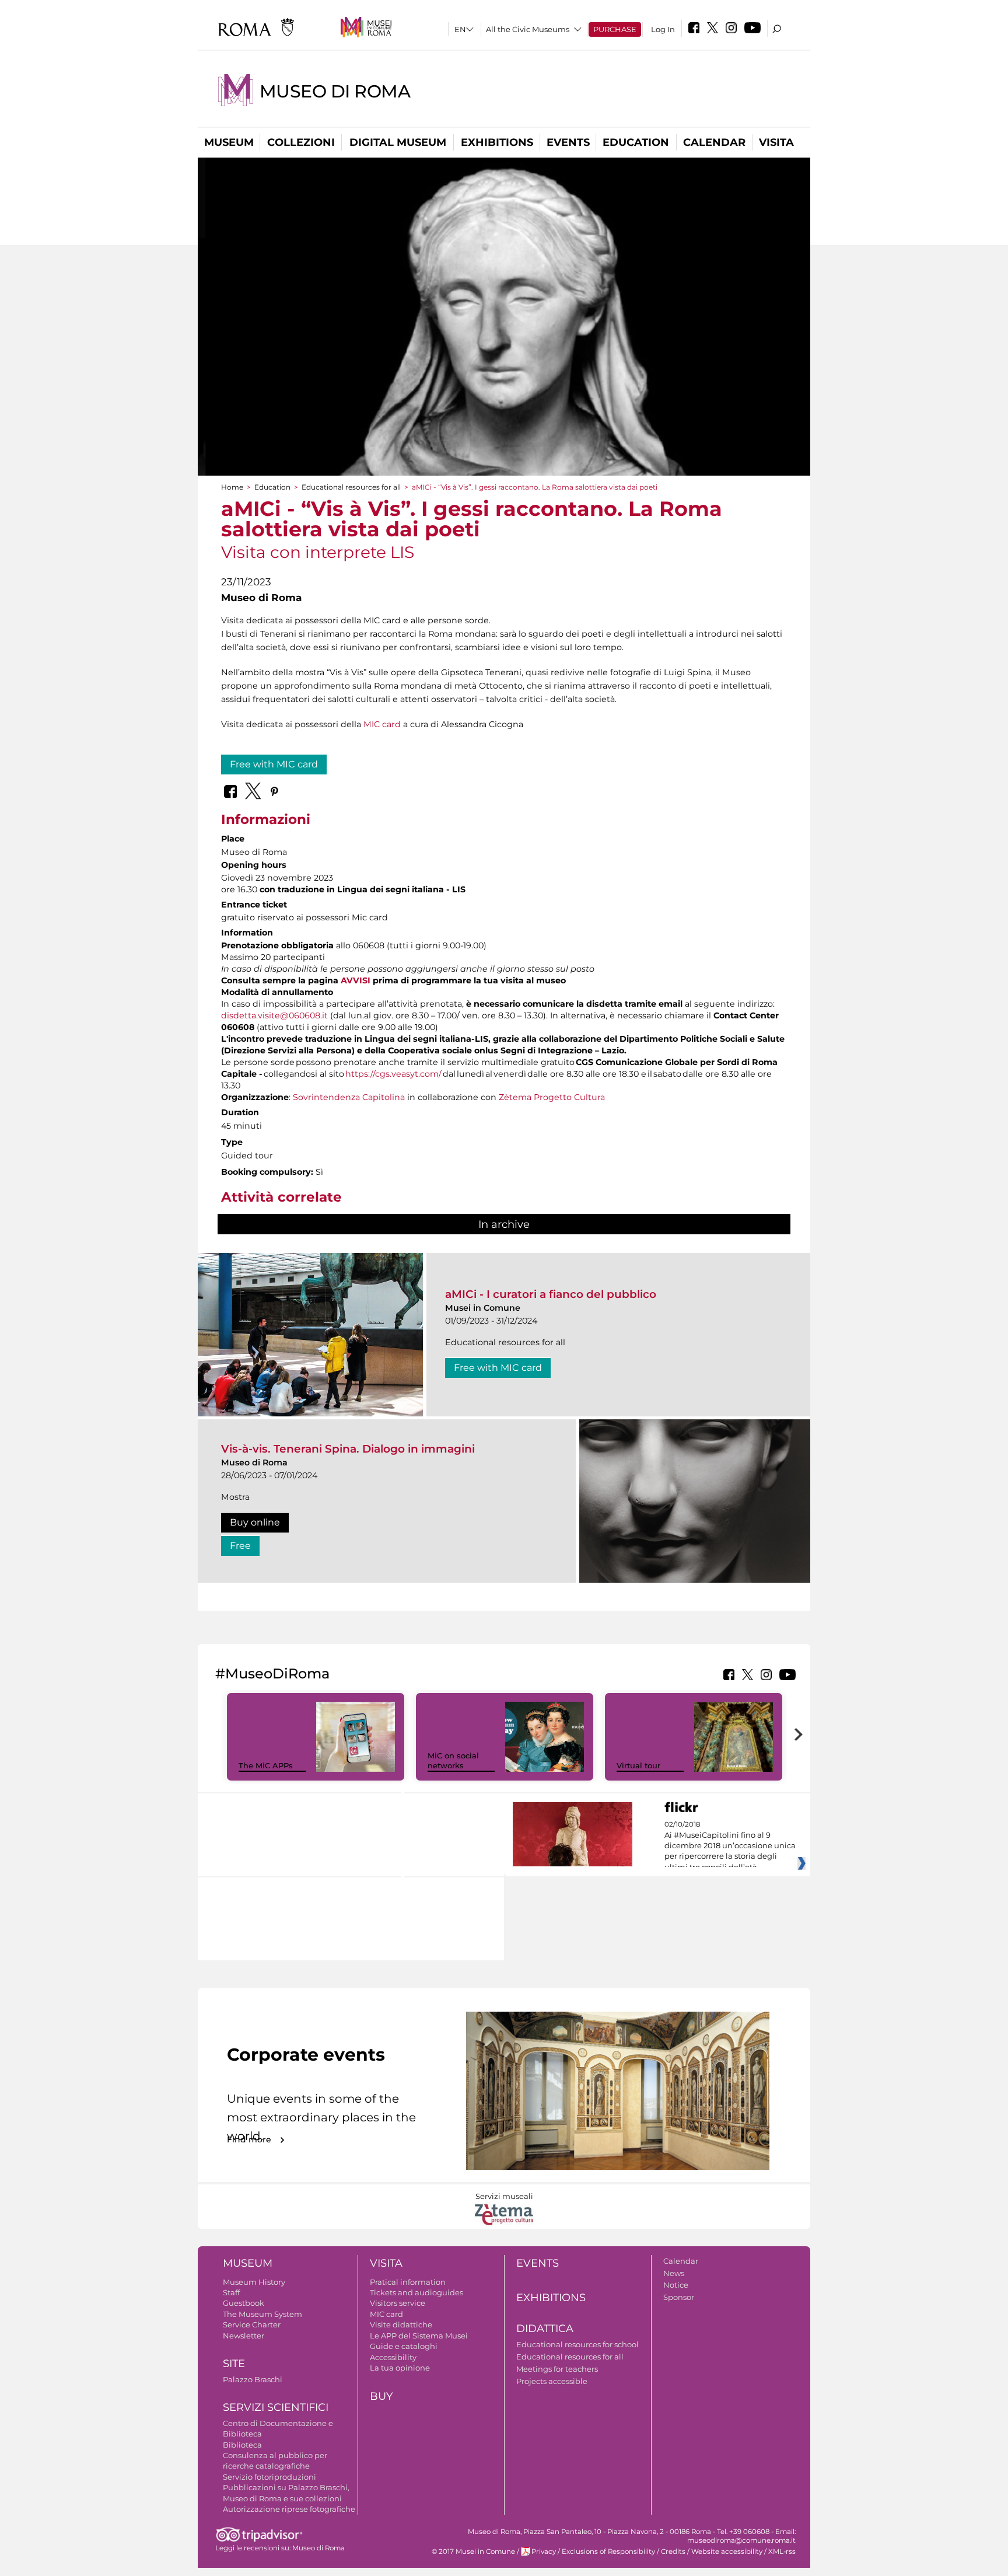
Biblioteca (242, 2445)
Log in (663, 29)
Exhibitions (497, 142)
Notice (676, 2285)
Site (234, 2364)
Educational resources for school (577, 2344)
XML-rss (782, 2551)
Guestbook (244, 2303)
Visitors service (398, 2303)
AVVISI (356, 980)
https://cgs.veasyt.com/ (393, 1074)
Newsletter (244, 2336)
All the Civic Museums (528, 29)
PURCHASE (615, 29)
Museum (229, 142)
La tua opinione (400, 2368)
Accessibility (393, 2357)
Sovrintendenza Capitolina (349, 1097)
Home (232, 487)
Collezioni (301, 142)
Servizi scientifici (276, 2407)
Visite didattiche (401, 2324)
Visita (776, 142)
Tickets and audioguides (416, 2292)
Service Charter (252, 2324)
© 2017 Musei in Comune (473, 2551)
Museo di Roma (335, 91)
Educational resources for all (351, 487)
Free (240, 1546)
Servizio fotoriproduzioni (269, 2477)
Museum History (254, 2282)
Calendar (714, 142)
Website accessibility (727, 2551)
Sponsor (679, 2297)
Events (568, 142)
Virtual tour (638, 1765)
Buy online (255, 1522)
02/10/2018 (730, 1846)
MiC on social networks (453, 1760)
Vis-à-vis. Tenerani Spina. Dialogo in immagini (348, 1449)
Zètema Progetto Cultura (552, 1097)
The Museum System (262, 2314)
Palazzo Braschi (253, 2379)
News (674, 2273)
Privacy (544, 2551)
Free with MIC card (274, 764)
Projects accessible (552, 2381)
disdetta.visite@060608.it (274, 1015)
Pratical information (408, 2282)
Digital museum (398, 142)
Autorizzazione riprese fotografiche (289, 2509)
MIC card (382, 724)
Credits (673, 2551)
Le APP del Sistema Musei (419, 2336)
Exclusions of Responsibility (608, 2551)
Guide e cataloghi (404, 2346)
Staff (231, 2292)
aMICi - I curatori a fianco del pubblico (551, 1294)
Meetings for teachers (557, 2369)
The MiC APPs (266, 1765)
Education (636, 142)
